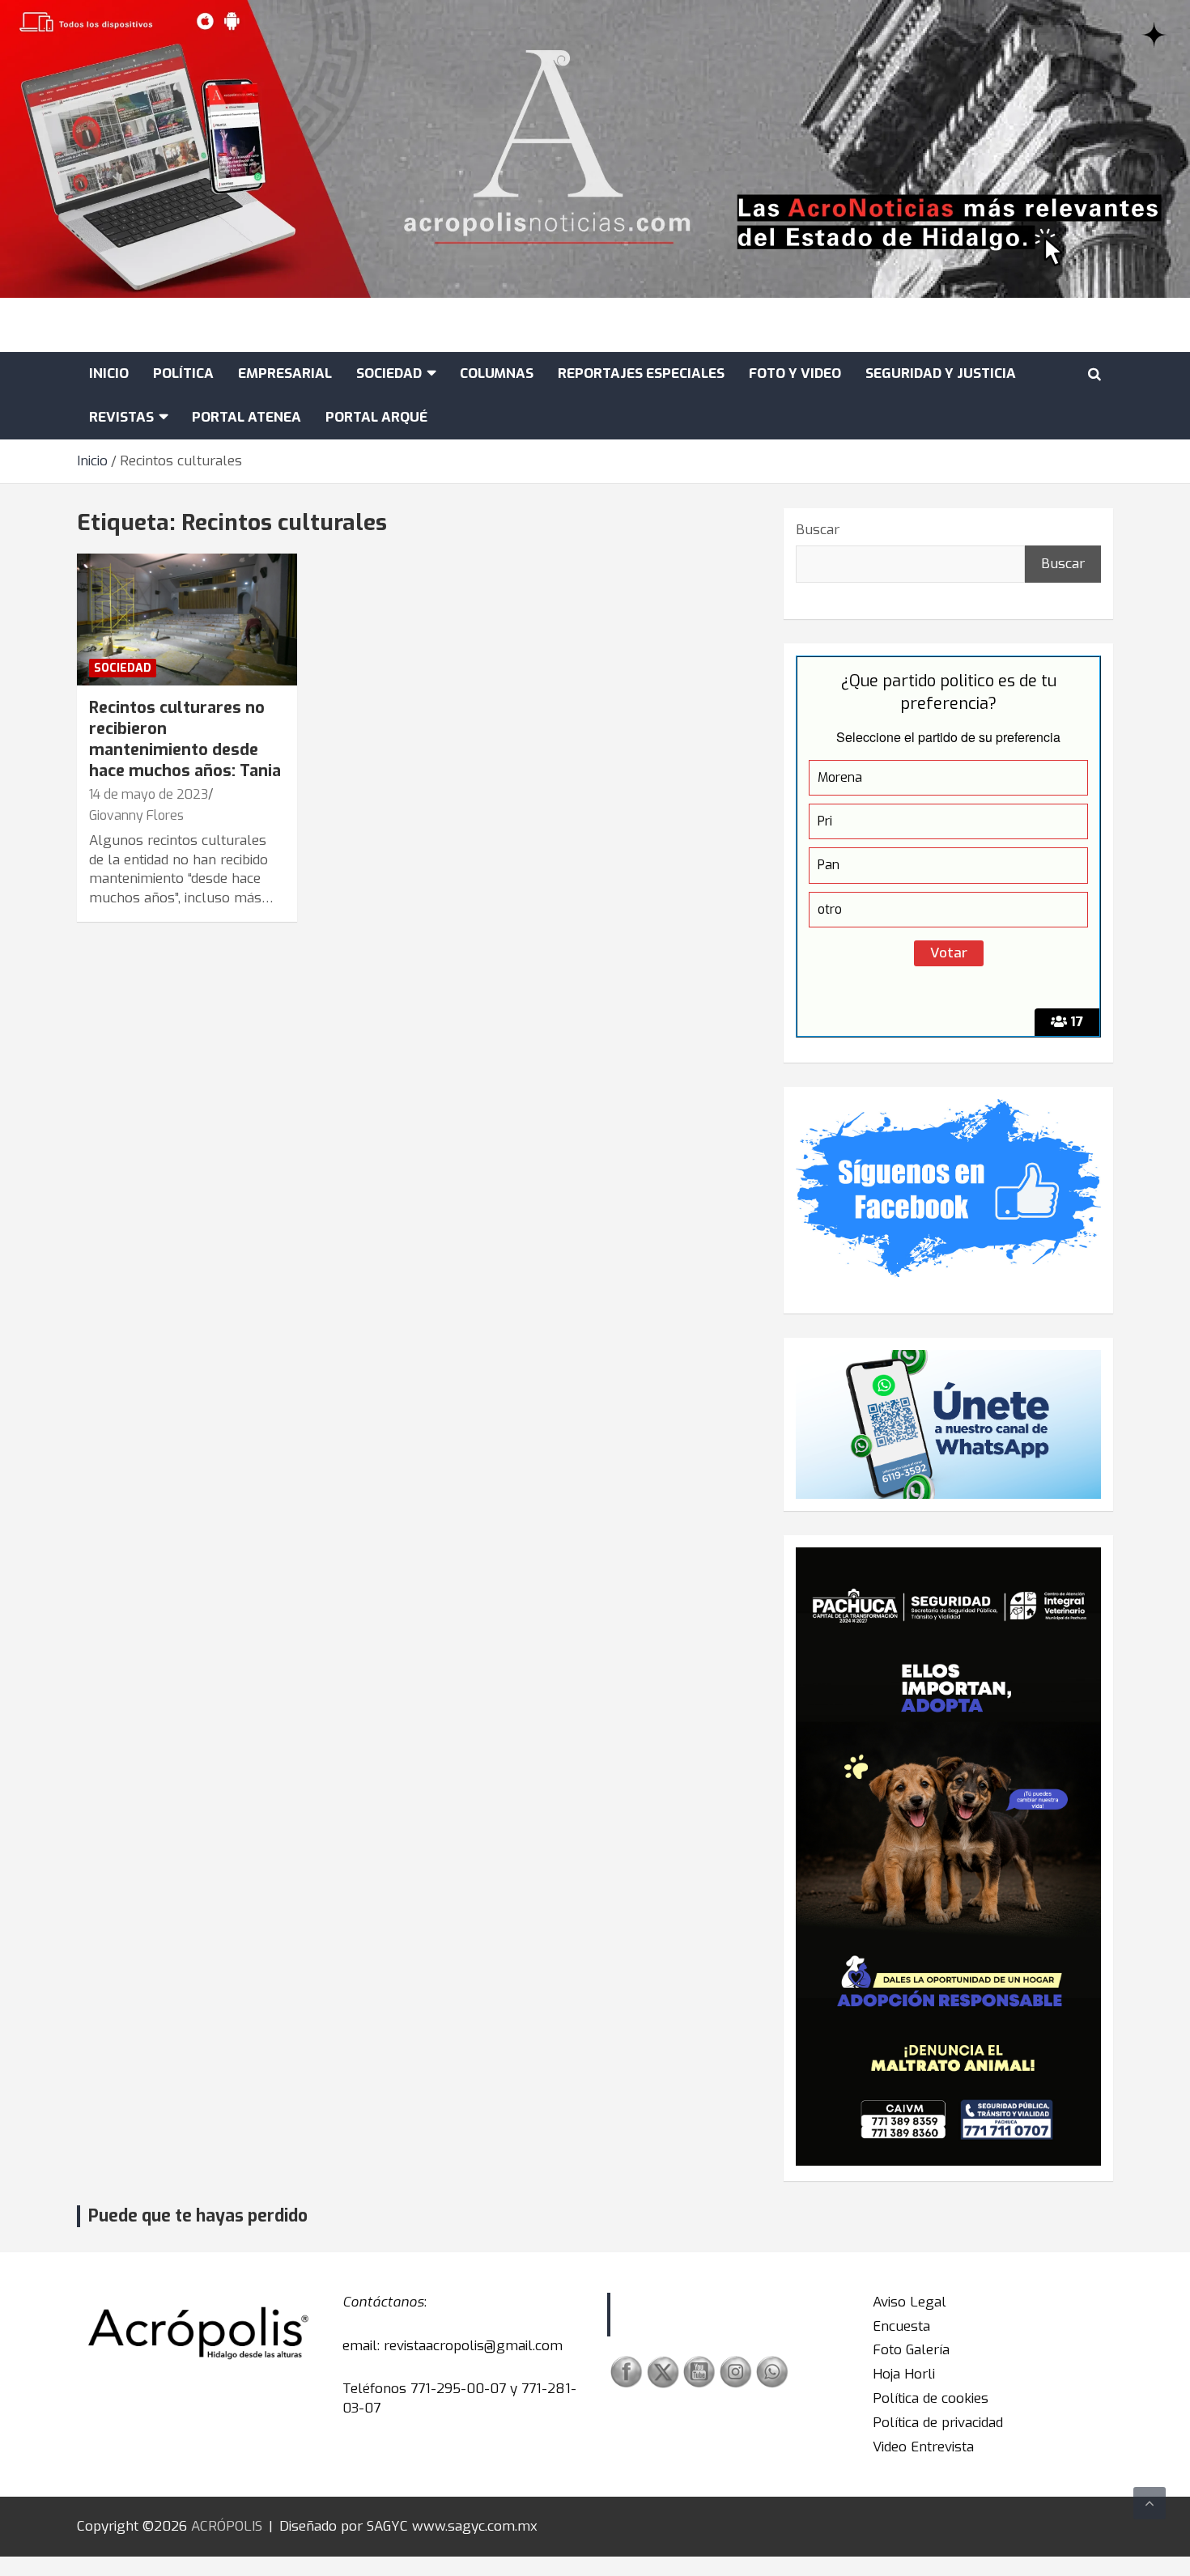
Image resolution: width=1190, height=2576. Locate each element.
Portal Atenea (246, 417)
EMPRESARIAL (285, 373)
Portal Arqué (376, 417)
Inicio (109, 373)
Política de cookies (931, 2398)
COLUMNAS (497, 373)
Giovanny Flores (136, 815)
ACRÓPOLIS (227, 2526)
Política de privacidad (938, 2423)
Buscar (818, 530)
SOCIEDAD (389, 373)
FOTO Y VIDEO (795, 373)
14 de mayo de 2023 (149, 794)
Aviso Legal (909, 2302)
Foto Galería (911, 2350)
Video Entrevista (923, 2447)
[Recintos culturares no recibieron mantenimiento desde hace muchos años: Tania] (187, 620)
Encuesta (901, 2326)
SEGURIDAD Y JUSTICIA (941, 373)
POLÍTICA (183, 373)
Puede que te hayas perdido (198, 2216)
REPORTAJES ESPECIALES (641, 373)
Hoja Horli (904, 2374)
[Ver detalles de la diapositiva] (948, 1856)
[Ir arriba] (1150, 2503)
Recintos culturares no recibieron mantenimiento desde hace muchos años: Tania (185, 739)
